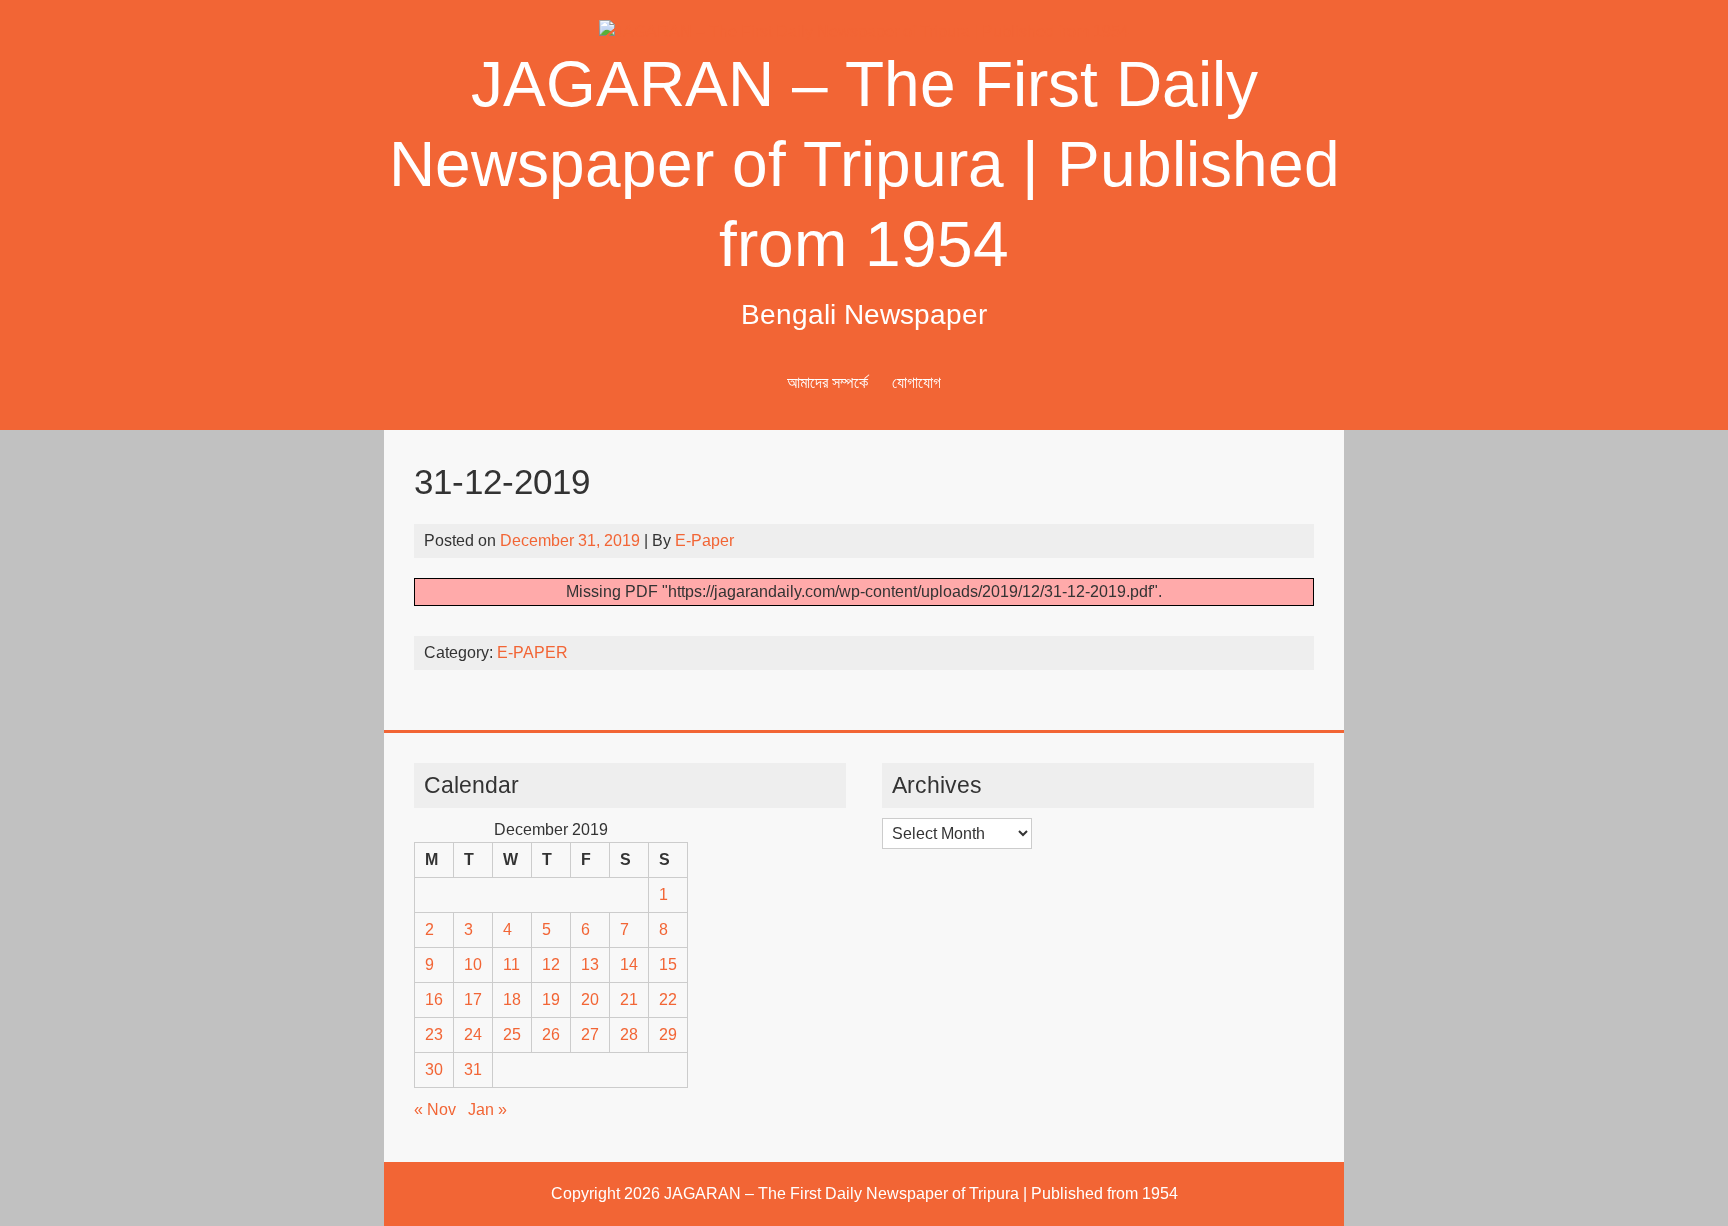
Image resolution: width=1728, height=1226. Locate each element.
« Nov (435, 1109)
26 (551, 1034)
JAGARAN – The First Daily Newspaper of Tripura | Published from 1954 (864, 164)
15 (668, 964)
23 (434, 1034)
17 (473, 999)
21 (629, 999)
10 (473, 964)
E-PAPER (532, 652)
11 (511, 964)
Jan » (487, 1109)
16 (434, 999)
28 (629, 1034)
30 (434, 1069)
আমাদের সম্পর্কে (827, 382)
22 (668, 999)
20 (590, 999)
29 (668, 1034)
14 (629, 964)
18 (512, 999)
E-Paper (704, 540)
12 (551, 964)
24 (473, 1034)
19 (551, 999)
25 (512, 1034)
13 (590, 964)
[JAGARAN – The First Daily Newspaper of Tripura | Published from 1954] (864, 31)
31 (473, 1069)
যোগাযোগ (916, 382)
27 (590, 1034)
